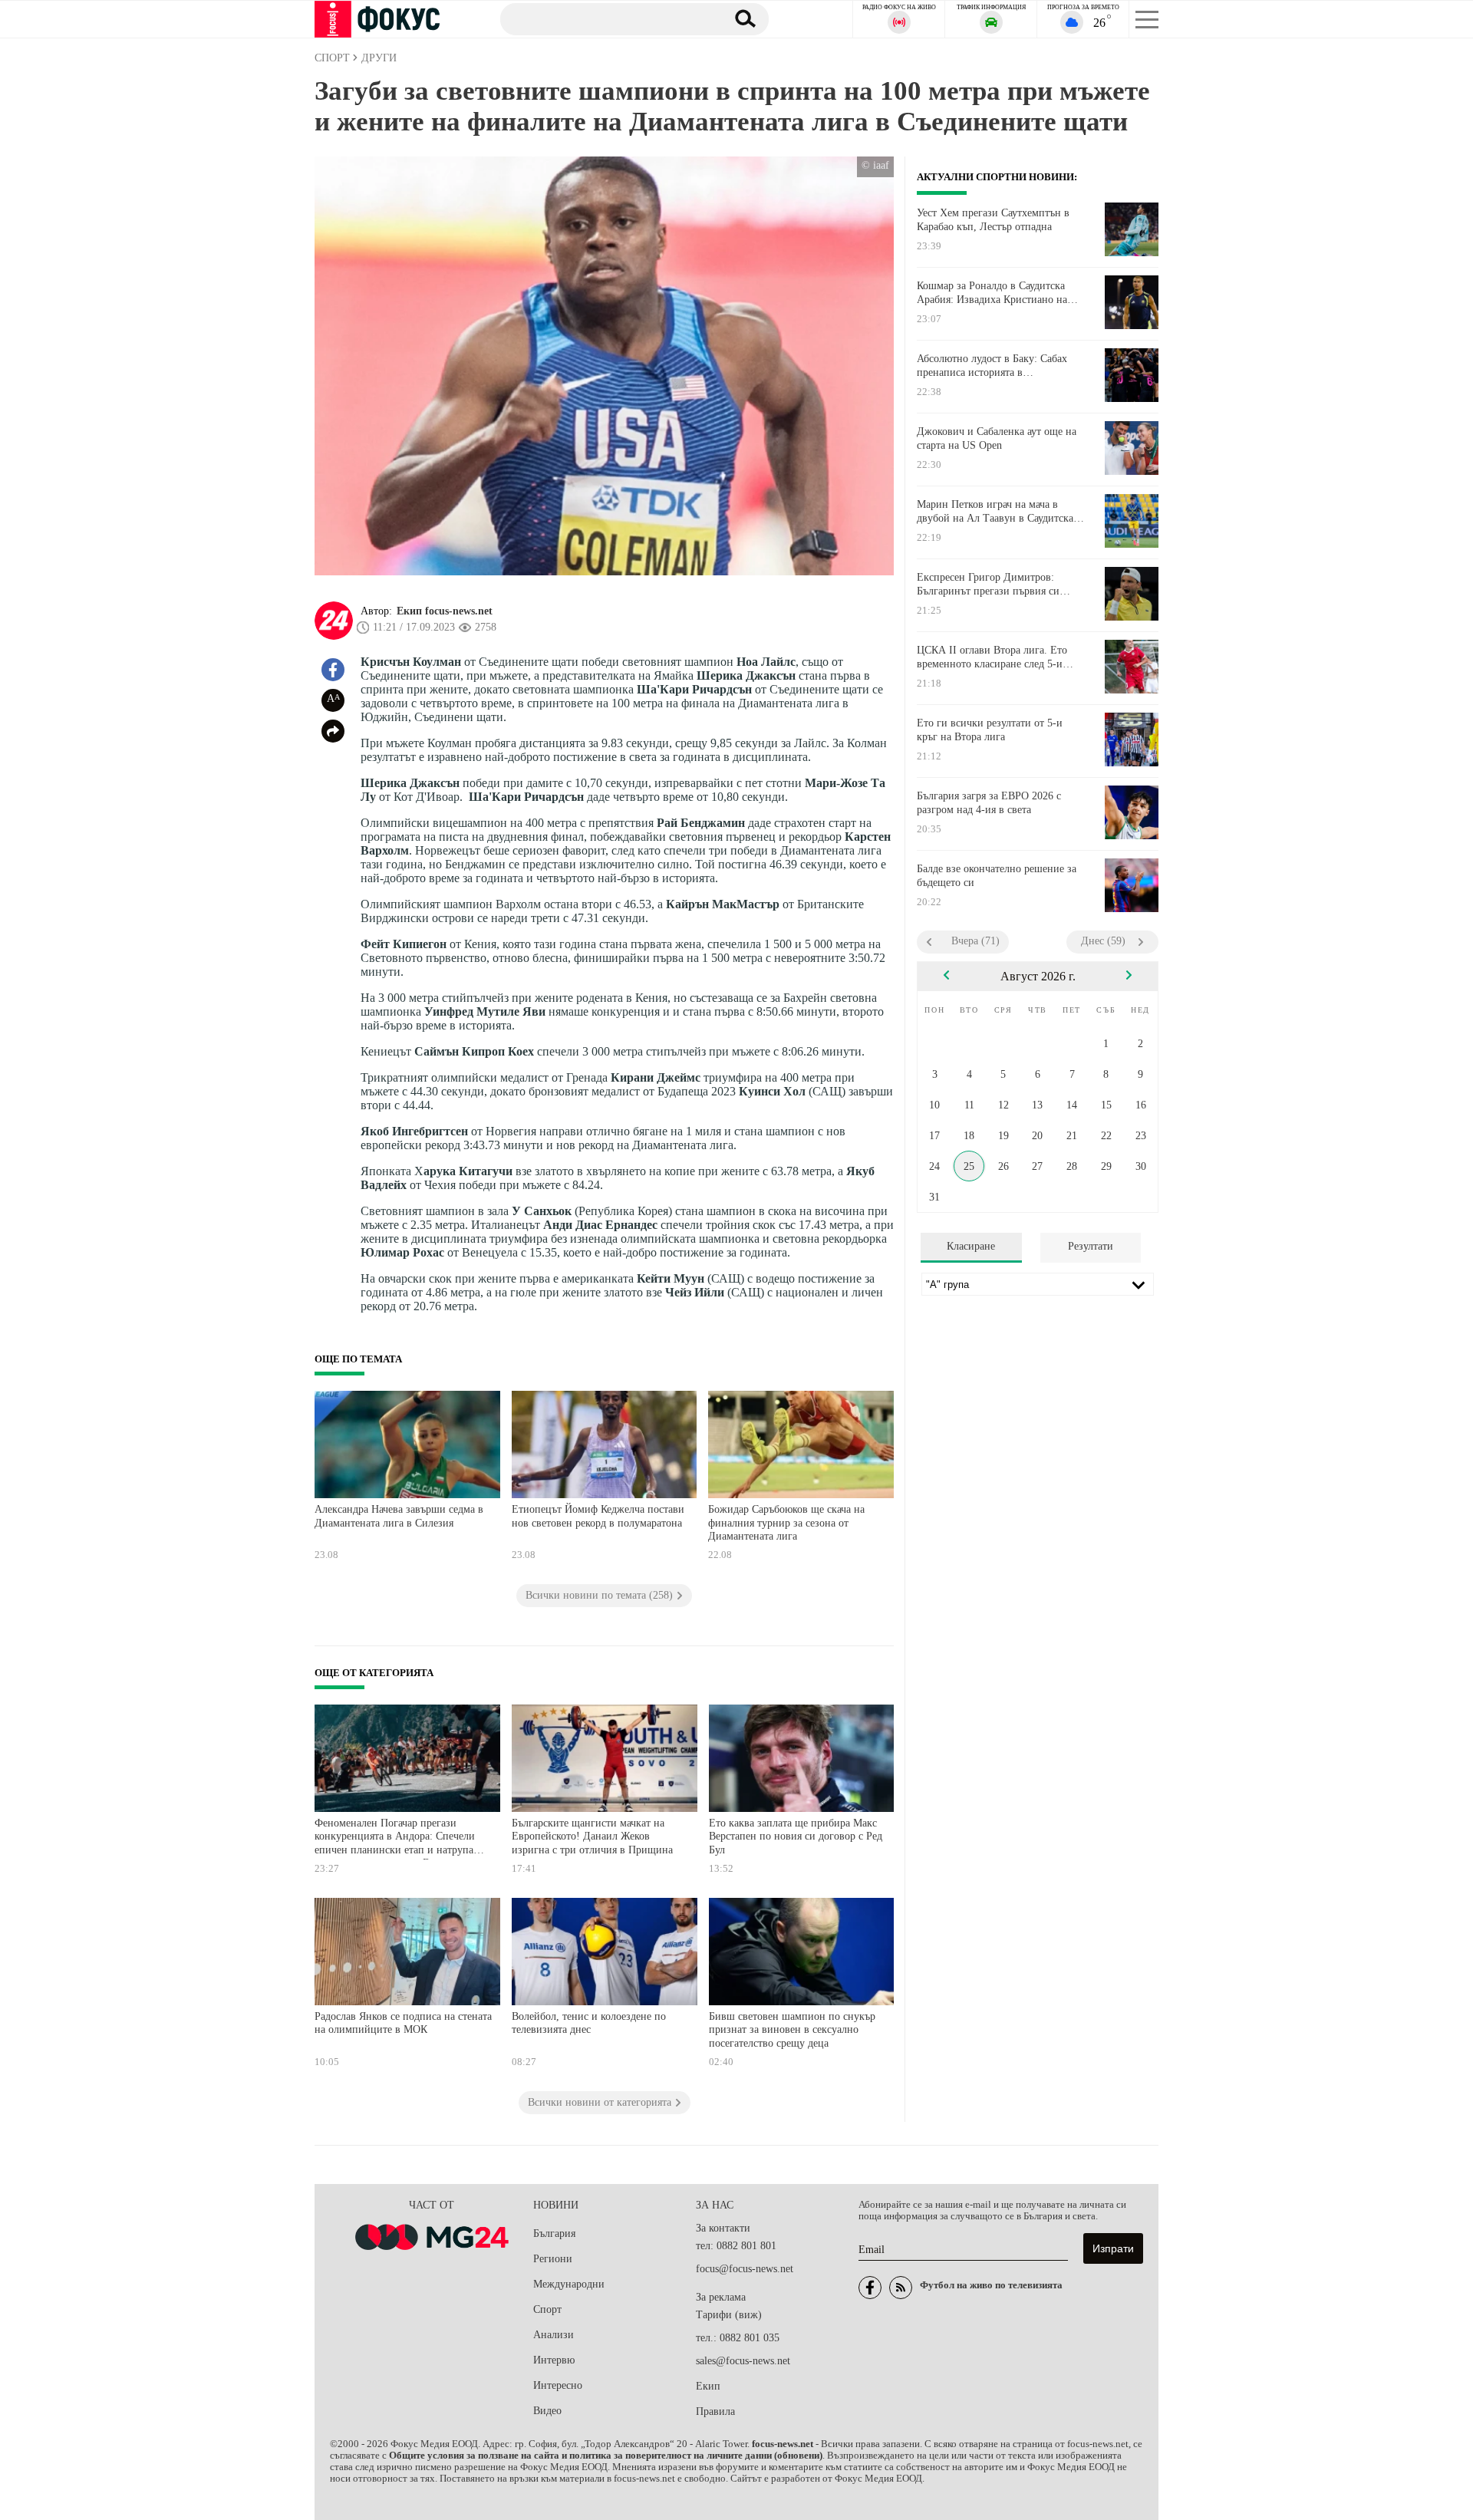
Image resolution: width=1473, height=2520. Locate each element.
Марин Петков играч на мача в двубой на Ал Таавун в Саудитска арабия (995, 512)
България (554, 2233)
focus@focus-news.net (745, 2269)
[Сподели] (333, 731)
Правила (715, 2411)
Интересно (558, 2385)
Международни (569, 2284)
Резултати (1091, 1246)
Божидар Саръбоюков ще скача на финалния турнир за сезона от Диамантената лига (786, 1523)
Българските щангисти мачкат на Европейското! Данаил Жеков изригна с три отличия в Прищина (592, 1836)
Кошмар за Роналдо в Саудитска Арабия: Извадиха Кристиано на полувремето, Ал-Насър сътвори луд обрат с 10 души (1001, 293)
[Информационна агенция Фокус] (870, 2288)
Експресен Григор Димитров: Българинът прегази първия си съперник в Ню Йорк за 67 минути (998, 585)
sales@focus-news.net (743, 2361)
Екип (708, 2386)
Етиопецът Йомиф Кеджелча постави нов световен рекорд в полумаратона (598, 1516)
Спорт (547, 2309)
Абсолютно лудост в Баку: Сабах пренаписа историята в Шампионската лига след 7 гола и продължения (995, 366)
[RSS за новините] (901, 2288)
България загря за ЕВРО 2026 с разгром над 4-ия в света (989, 803)
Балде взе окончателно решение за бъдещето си (997, 876)
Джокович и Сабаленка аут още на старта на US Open (997, 438)
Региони (553, 2259)
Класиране (971, 1246)
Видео (547, 2411)
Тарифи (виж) (729, 2315)
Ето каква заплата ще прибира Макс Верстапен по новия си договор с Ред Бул (796, 1836)
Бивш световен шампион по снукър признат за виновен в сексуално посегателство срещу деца (792, 2030)
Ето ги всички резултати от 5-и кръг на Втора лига (990, 730)
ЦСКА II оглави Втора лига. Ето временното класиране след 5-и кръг (992, 657)
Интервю (554, 2360)
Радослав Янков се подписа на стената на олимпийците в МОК (403, 2023)
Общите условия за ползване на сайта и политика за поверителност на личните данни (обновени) (606, 2456)
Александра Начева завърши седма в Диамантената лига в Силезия (399, 1516)
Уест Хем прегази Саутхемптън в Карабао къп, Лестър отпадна (993, 220)
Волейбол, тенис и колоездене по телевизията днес (589, 2023)
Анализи (554, 2335)
